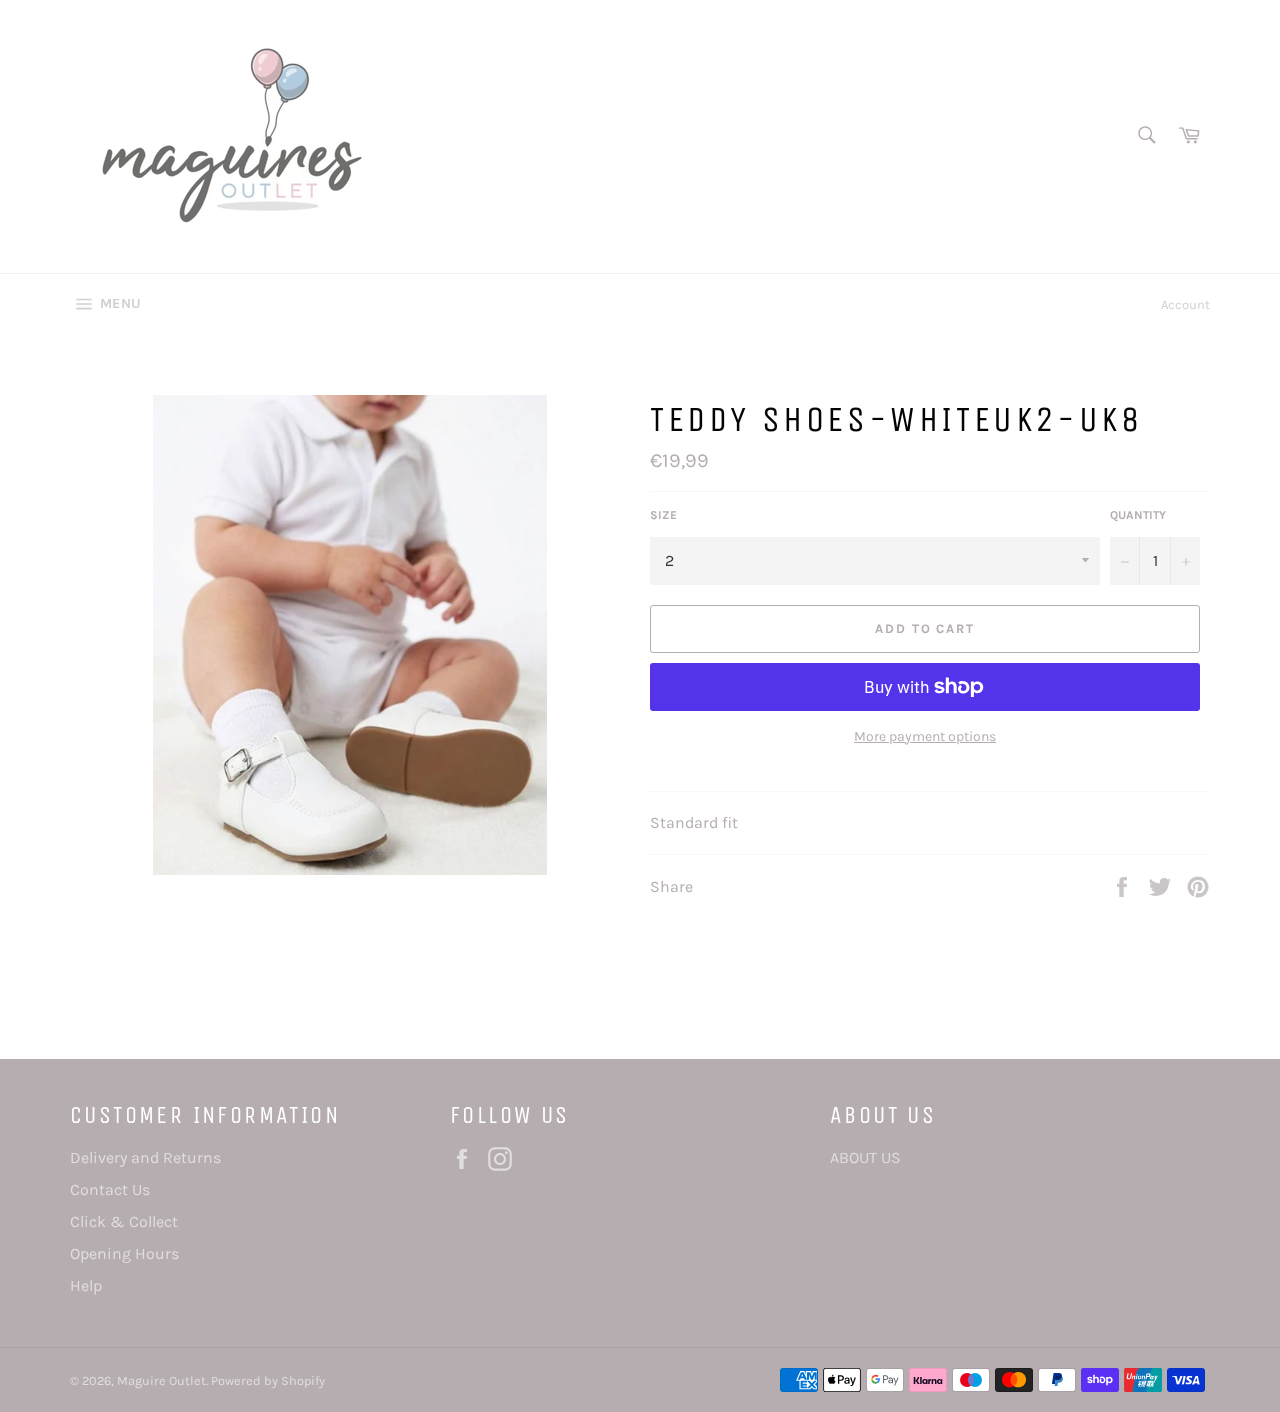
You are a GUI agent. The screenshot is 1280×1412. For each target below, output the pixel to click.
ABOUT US (865, 1157)
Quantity (1138, 515)
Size (663, 515)
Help (86, 1285)
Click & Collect (124, 1221)
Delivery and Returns (145, 1157)
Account (1185, 304)
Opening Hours (124, 1253)
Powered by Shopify (268, 1380)
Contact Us (110, 1189)
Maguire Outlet (161, 1380)
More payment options (925, 736)
